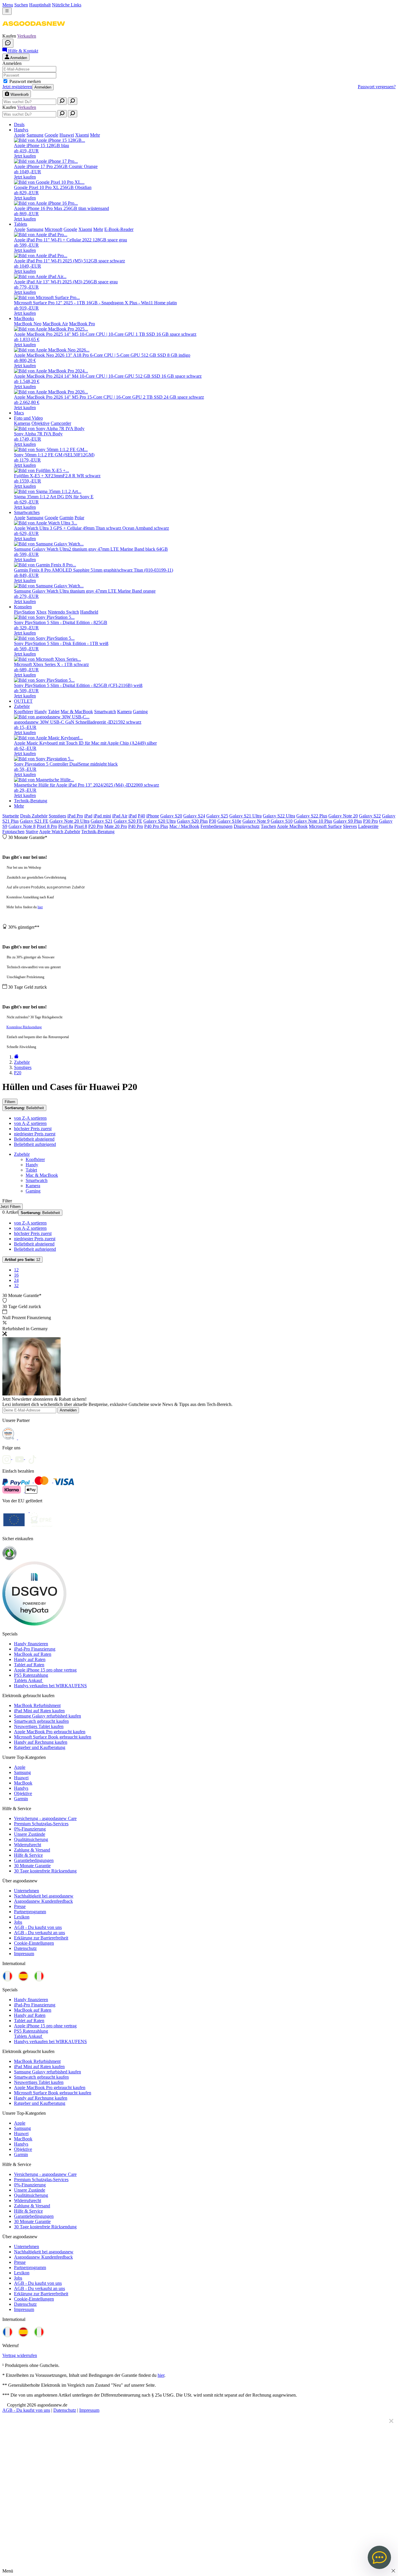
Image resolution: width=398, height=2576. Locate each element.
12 (22, 1260)
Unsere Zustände (30, 1834)
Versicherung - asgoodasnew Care (45, 1818)
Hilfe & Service (28, 1855)
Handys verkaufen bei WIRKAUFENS (50, 1686)
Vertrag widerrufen (20, 2355)
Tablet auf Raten (29, 1665)
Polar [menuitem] (79, 518)
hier (40, 907)
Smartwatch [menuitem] (105, 712)
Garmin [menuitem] (66, 518)
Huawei (21, 1778)
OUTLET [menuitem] (23, 701)
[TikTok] (34, 1458)
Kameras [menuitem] (22, 423)
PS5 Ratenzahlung (31, 1675)
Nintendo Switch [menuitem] (63, 612)
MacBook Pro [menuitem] (82, 324)
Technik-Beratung (98, 832)
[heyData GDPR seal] (34, 1624)
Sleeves (350, 826)
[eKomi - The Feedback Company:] (9, 1559)
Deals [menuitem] (19, 124)
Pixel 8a (66, 826)
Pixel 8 (81, 826)
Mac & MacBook (42, 1175)
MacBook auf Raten (33, 1654)
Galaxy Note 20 (343, 816)
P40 (141, 816)
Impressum (24, 1954)
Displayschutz (247, 826)
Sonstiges (57, 816)
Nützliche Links (67, 5)
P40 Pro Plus (156, 826)
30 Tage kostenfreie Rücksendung (45, 1871)
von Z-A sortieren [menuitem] (30, 1118)
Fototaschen (13, 832)
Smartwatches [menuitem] (27, 512)
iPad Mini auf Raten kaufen (39, 1711)
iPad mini (102, 816)
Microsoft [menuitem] (53, 229)
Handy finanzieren (31, 1644)
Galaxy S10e (229, 821)
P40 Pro (136, 826)
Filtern (10, 1102)
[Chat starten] (8, 43)
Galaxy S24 (194, 816)
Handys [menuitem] (21, 130)
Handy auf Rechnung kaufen (41, 1742)
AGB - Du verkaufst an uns (39, 1933)
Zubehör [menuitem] (22, 706)
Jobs (18, 1922)
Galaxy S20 (171, 816)
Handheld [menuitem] (89, 612)
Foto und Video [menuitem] (28, 418)
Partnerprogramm (30, 1912)
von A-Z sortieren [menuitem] (30, 1123)
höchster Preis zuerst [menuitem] (33, 1129)
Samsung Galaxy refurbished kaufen (47, 1716)
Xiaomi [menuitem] (82, 135)
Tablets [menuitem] (21, 224)
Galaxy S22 (370, 816)
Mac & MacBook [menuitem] (77, 712)
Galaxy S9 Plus (348, 821)
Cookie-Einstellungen (34, 1943)
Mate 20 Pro (116, 826)
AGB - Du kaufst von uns (38, 1927)
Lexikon (22, 1917)
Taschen (268, 826)
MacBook (23, 1783)
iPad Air (120, 816)
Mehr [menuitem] (95, 135)
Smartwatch (37, 1180)
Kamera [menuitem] (124, 712)
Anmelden (43, 87)
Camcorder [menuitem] (61, 423)
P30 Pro (370, 821)
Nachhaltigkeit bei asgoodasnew (44, 1896)
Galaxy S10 (282, 821)
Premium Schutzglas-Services (41, 1824)
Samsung (22, 1772)
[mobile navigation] (7, 11)
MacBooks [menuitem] (24, 318)
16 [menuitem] (16, 1275)
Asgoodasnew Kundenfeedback (43, 1901)
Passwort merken (25, 81)
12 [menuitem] (16, 1270)
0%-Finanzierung (30, 1829)
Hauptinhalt (40, 5)
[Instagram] (9, 1458)
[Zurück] (16, 1057)
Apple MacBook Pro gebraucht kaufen (50, 1732)
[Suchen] (62, 101)
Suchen (21, 5)
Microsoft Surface (325, 826)
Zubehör (40, 816)
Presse (20, 1906)
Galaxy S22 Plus (312, 816)
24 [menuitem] (16, 1280)
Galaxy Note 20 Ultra (69, 821)
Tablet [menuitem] (54, 712)
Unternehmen (27, 1891)
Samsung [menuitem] (35, 135)
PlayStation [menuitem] (24, 612)
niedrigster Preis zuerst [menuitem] (35, 1134)
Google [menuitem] (51, 135)
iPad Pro (75, 816)
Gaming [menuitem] (140, 712)
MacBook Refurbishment (37, 1705)
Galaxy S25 (217, 816)
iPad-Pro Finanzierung (35, 1649)
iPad (88, 816)
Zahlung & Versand (32, 1850)
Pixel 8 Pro (47, 826)
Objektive (23, 1793)
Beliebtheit (24, 1108)
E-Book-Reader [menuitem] (119, 229)
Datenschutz (25, 1948)
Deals (26, 816)
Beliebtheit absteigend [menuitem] (34, 1139)
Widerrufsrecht (28, 1845)
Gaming (33, 1191)
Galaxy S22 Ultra (279, 816)
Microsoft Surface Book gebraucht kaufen (53, 1737)
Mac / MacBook (184, 826)
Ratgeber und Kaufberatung (40, 1747)
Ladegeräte (368, 826)
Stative (32, 832)
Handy (32, 1165)
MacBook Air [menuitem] (55, 324)
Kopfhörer (35, 1159)
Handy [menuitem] (41, 712)
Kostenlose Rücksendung (24, 1027)
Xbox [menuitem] (41, 612)
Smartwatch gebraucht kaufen (41, 1721)
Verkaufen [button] (27, 36)
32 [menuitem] (16, 1286)
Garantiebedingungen (34, 1860)
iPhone (153, 816)
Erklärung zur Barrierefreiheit (41, 1938)
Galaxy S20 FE (128, 821)
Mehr (19, 806)
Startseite (11, 816)
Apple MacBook (292, 826)
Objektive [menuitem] (40, 423)
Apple (20, 1767)
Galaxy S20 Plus (192, 821)
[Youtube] (22, 1458)
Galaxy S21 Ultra (245, 816)
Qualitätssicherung (31, 1839)
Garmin (21, 1799)
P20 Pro (96, 826)
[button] (34, 31)
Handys (21, 1788)
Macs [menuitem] (19, 413)
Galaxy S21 (102, 821)
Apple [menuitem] (20, 135)
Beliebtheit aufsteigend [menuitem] (35, 1144)
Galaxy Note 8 (22, 826)
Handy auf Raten (30, 1659)
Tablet (31, 1170)
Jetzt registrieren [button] (17, 87)
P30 (213, 821)
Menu (8, 5)
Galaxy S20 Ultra (160, 821)
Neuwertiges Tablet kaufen (39, 1726)
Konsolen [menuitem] (23, 607)
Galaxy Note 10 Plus (313, 821)
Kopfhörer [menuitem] (24, 712)
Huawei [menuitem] (67, 135)
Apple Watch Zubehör (60, 832)
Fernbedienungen (216, 826)
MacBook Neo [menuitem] (28, 324)
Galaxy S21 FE (34, 821)
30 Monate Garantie (32, 1866)
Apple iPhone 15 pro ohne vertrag (45, 1670)
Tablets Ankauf (29, 1680)
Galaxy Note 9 (256, 821)
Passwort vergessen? (377, 87)
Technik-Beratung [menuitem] (31, 801)
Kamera (33, 1186)
